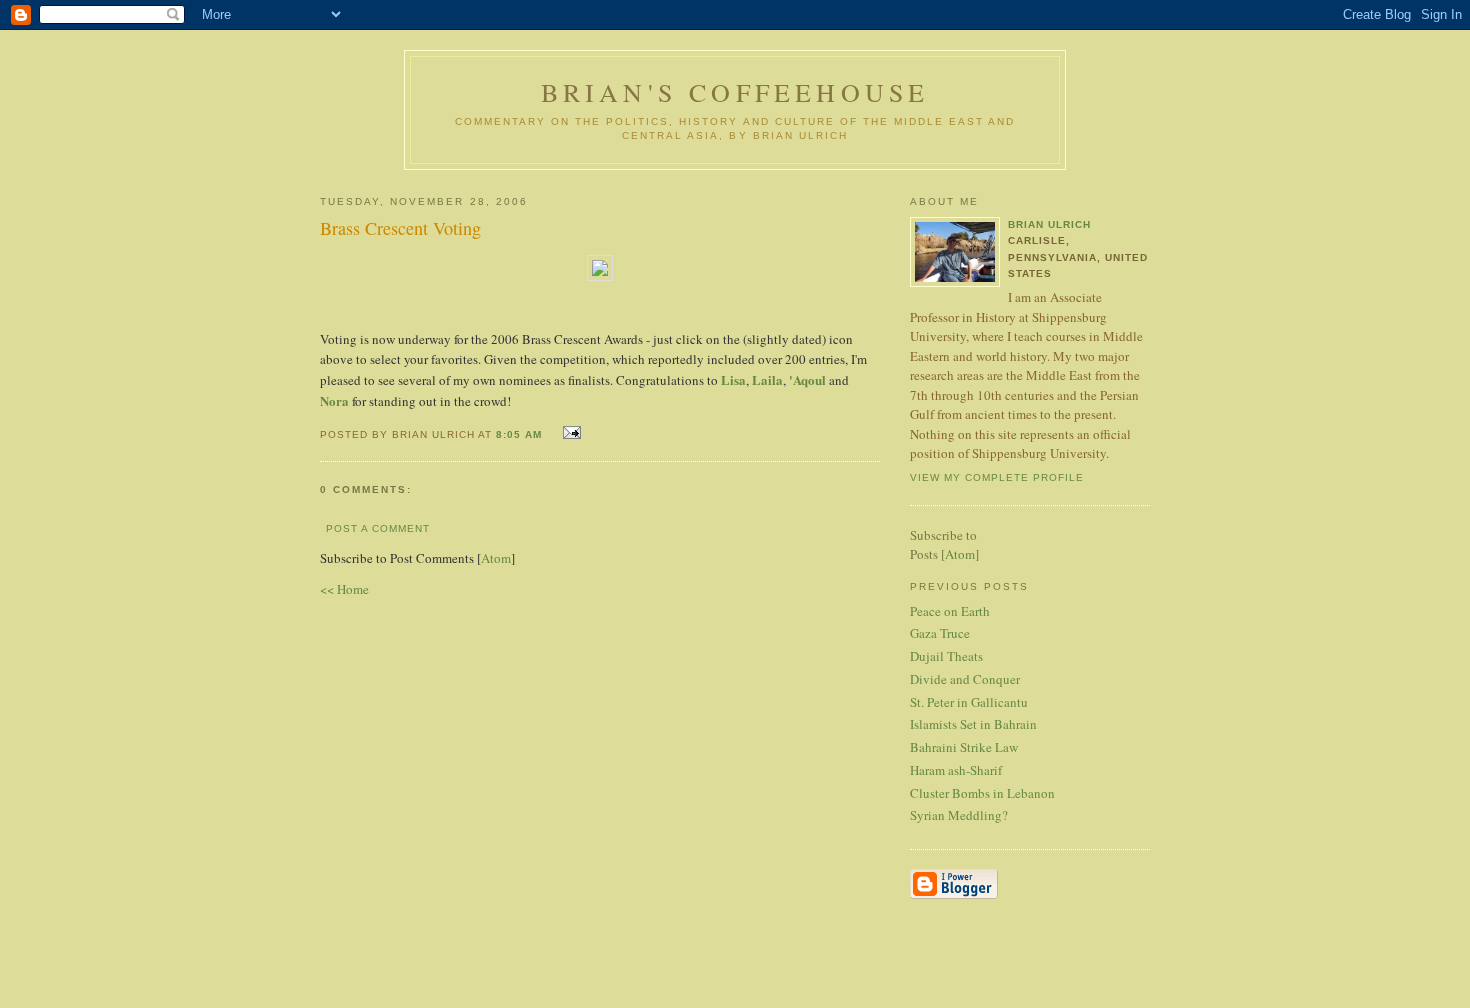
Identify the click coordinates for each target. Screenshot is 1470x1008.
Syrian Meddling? (959, 815)
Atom (496, 558)
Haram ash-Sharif (956, 770)
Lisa (733, 379)
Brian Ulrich (1049, 224)
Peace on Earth (950, 611)
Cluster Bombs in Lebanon (982, 793)
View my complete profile (997, 477)
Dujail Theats (946, 656)
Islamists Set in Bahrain (973, 724)
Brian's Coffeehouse (735, 92)
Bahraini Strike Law (964, 747)
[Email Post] (569, 432)
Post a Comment (378, 528)
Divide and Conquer (965, 679)
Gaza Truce (940, 633)
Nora (334, 400)
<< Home (344, 589)
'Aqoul (807, 379)
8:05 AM (521, 434)
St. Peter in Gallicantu (969, 702)
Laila (767, 379)
